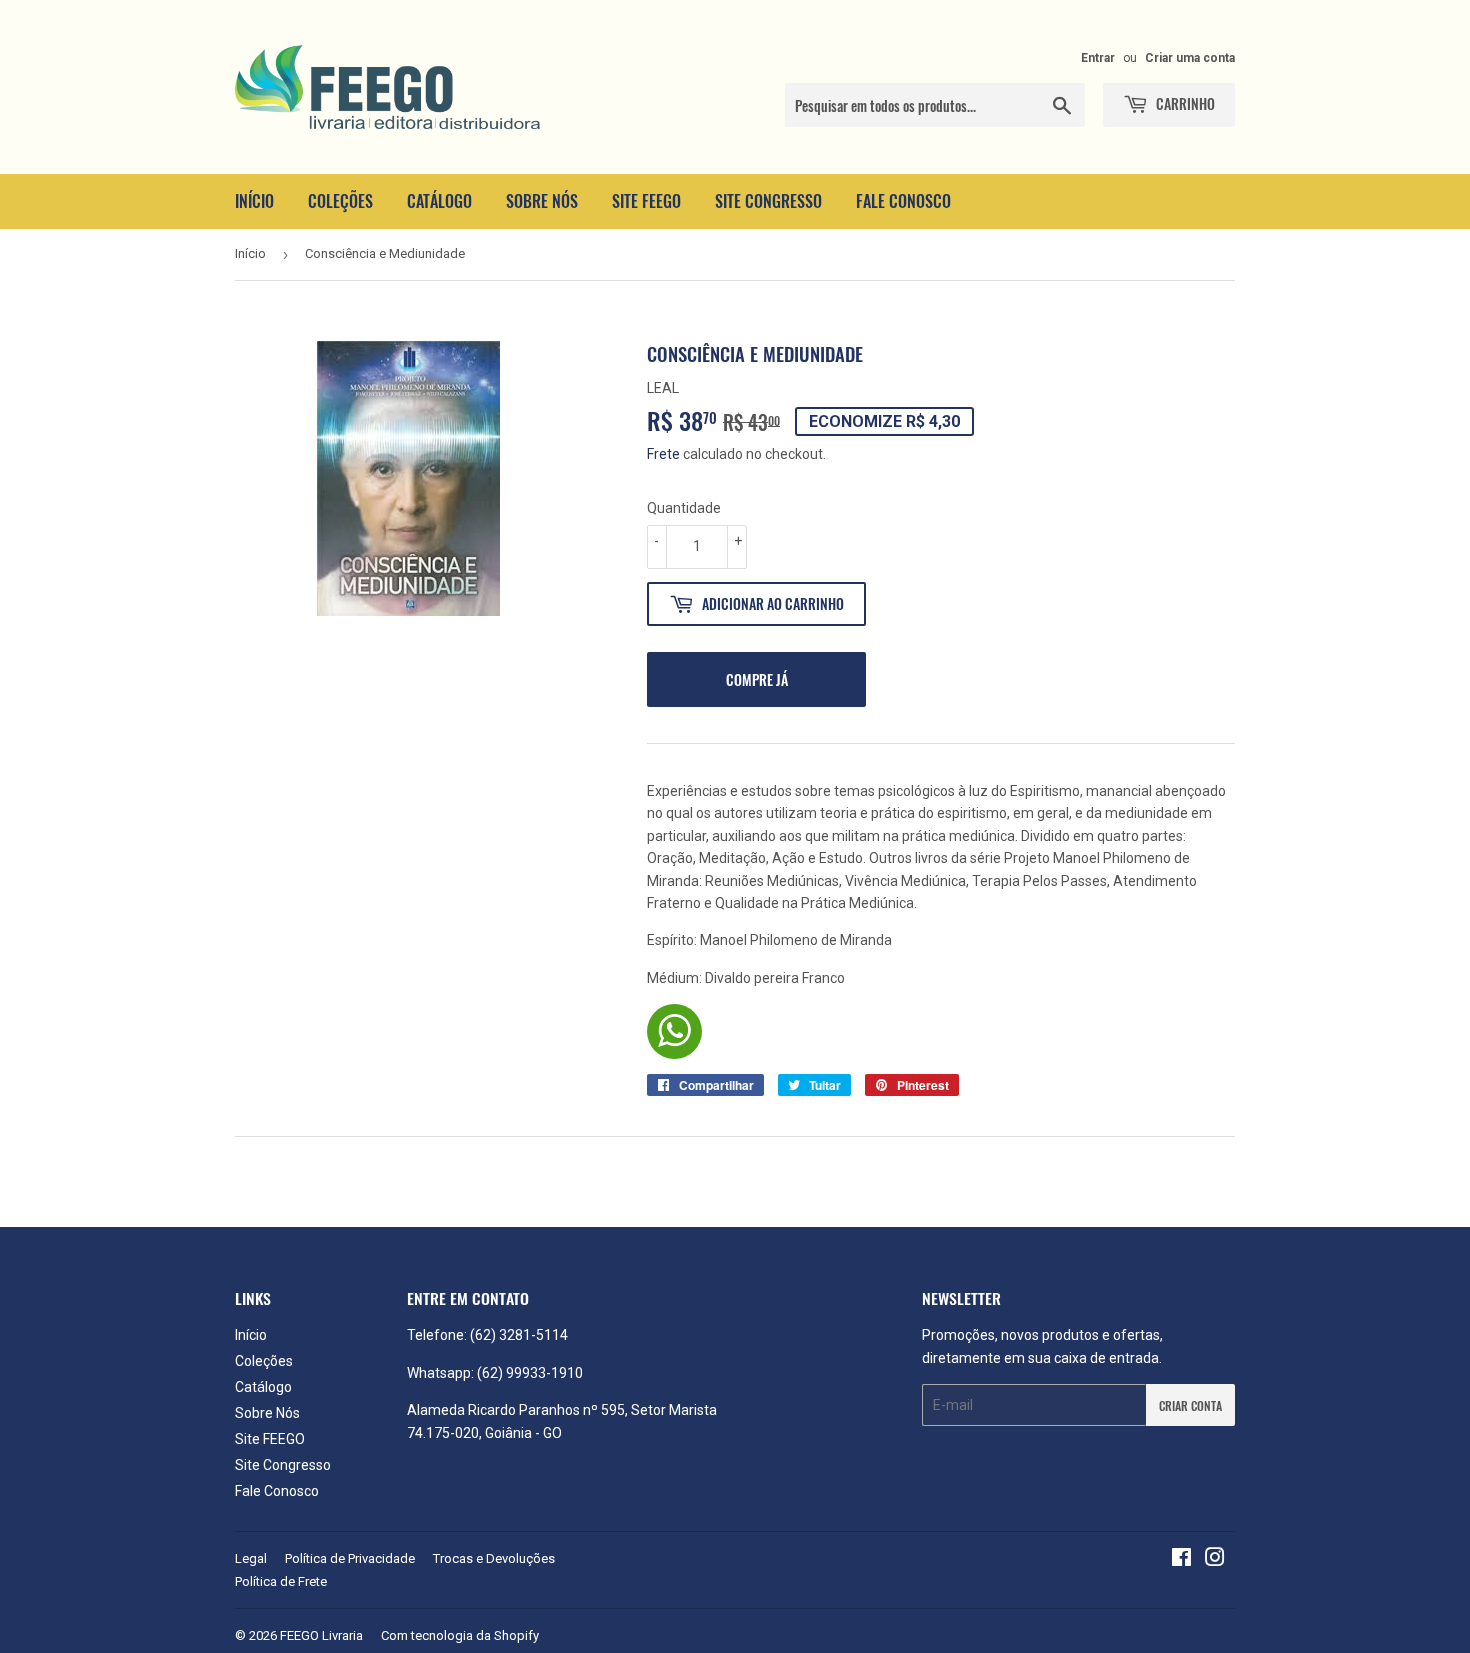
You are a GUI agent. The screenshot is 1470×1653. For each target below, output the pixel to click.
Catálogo (439, 201)
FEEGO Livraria (321, 1635)
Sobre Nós (542, 201)
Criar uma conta (1190, 58)
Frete (663, 454)
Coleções (340, 201)
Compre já (757, 679)
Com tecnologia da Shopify (460, 1635)
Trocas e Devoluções (494, 1558)
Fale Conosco (903, 201)
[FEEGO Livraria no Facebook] (1181, 1560)
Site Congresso (768, 201)
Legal (251, 1558)
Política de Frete (281, 1581)
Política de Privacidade (350, 1558)
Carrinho (1184, 103)
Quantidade (684, 508)
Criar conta (1190, 1405)
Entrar (1098, 58)
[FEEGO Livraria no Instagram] (1215, 1560)
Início (254, 201)
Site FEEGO (646, 201)
